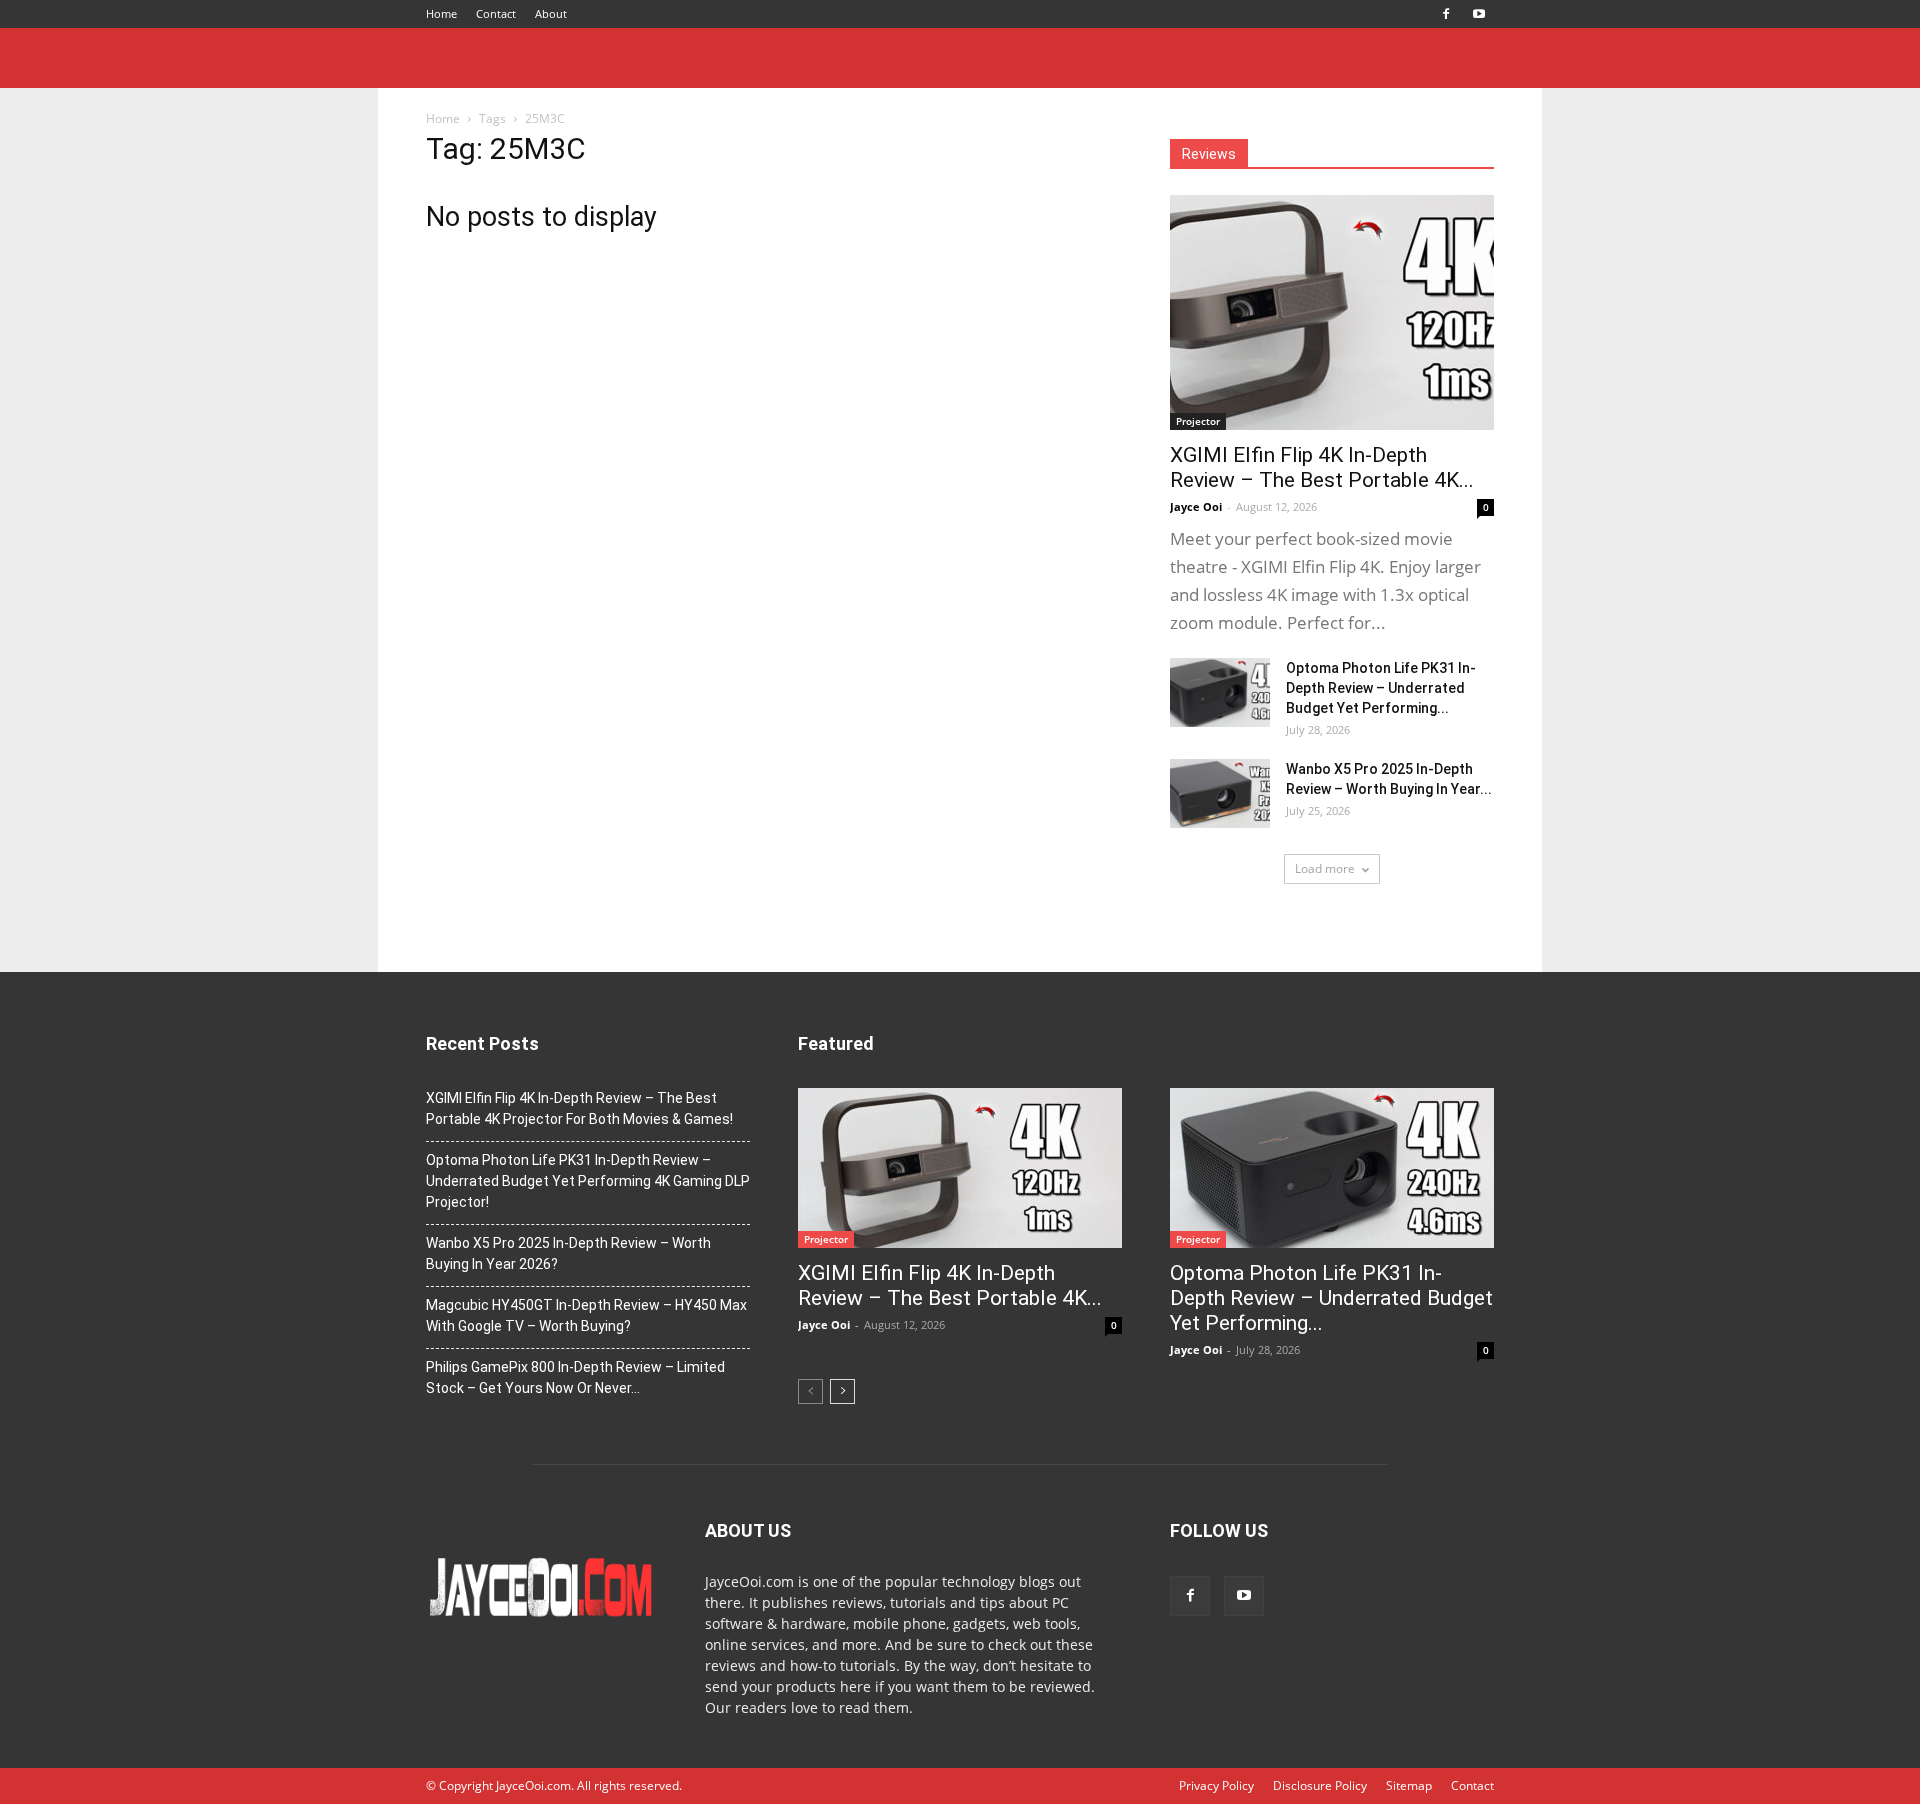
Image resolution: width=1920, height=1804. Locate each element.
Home (441, 13)
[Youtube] (1479, 14)
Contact (496, 13)
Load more (1325, 868)
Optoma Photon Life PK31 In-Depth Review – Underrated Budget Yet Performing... (1381, 688)
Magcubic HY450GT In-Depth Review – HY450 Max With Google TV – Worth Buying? (586, 1315)
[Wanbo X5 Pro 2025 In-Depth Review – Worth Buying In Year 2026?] (1220, 793)
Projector (1198, 421)
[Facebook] (1446, 14)
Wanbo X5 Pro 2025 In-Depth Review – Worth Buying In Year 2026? (568, 1253)
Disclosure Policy (1320, 1785)
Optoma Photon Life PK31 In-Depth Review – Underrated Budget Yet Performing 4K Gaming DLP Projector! (588, 1181)
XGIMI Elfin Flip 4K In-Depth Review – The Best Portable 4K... (1322, 467)
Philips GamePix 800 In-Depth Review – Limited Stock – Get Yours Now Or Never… (575, 1377)
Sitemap (1409, 1785)
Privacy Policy (1216, 1785)
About (551, 13)
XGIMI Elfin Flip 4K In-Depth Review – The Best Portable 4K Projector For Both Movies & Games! (579, 1108)
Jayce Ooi (1196, 506)
